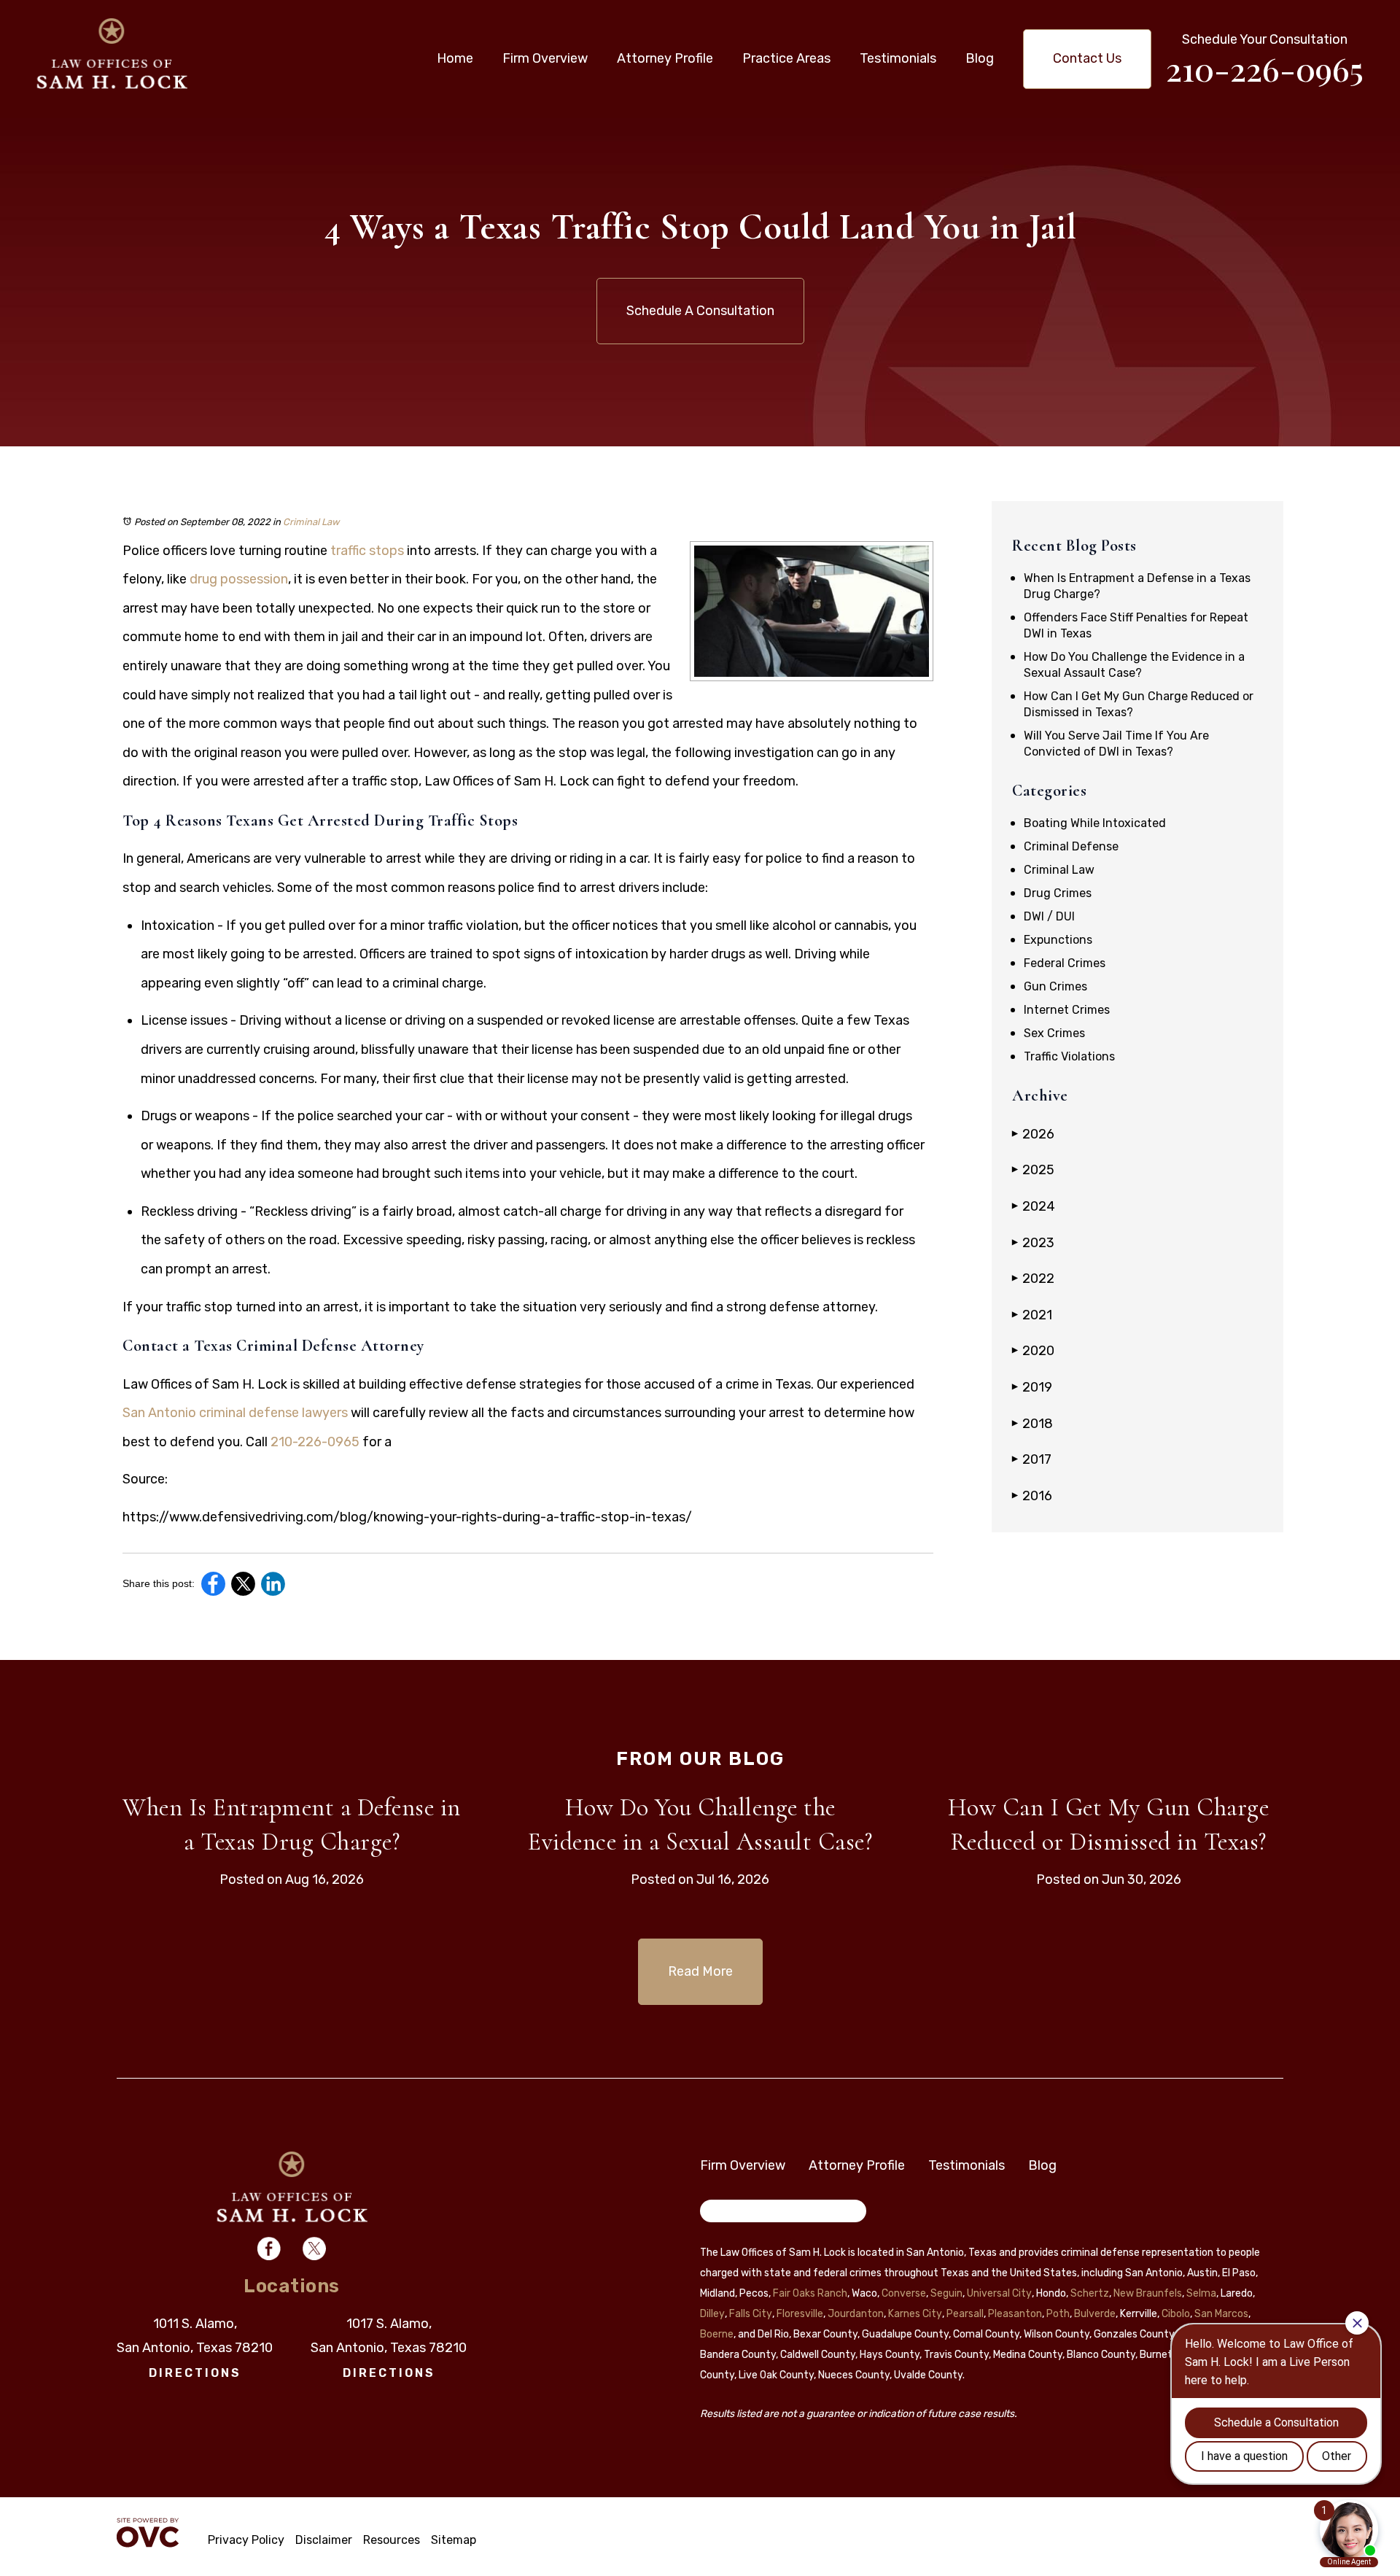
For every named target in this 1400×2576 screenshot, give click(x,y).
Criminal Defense (1071, 846)
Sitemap (454, 2540)
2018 (1032, 1424)
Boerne (717, 2334)
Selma (1201, 2293)
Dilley (712, 2314)
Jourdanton (856, 2314)
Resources (392, 2540)
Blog (980, 58)
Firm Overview (545, 58)
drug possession (239, 579)
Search (728, 2214)
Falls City (751, 2314)
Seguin (946, 2293)
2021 (1032, 1315)
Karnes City (915, 2314)
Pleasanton (1015, 2314)
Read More (700, 1971)
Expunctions (1058, 940)
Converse (904, 2293)
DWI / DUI (1049, 916)
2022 (1033, 1279)
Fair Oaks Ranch (810, 2293)
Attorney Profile (665, 58)
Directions (195, 2373)
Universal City (999, 2293)
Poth (1058, 2314)
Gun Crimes (1055, 986)
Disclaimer (324, 2540)
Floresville (800, 2314)
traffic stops (367, 551)
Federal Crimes (1065, 963)
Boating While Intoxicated (1095, 823)
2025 (1033, 1170)
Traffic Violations (1069, 1056)
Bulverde (1095, 2314)
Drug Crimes (1058, 893)
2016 (1032, 1496)
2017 (1032, 1459)
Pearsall (965, 2314)
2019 (1032, 1387)
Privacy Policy (246, 2540)
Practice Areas (786, 58)
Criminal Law (311, 522)
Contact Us (1087, 58)
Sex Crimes (1054, 1033)
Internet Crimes (1067, 1010)
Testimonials (898, 58)
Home (455, 58)
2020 (1033, 1351)
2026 (1033, 1134)
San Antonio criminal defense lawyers (235, 1413)
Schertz (1090, 2293)
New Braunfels (1148, 2293)
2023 (1033, 1243)
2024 (1034, 1206)
